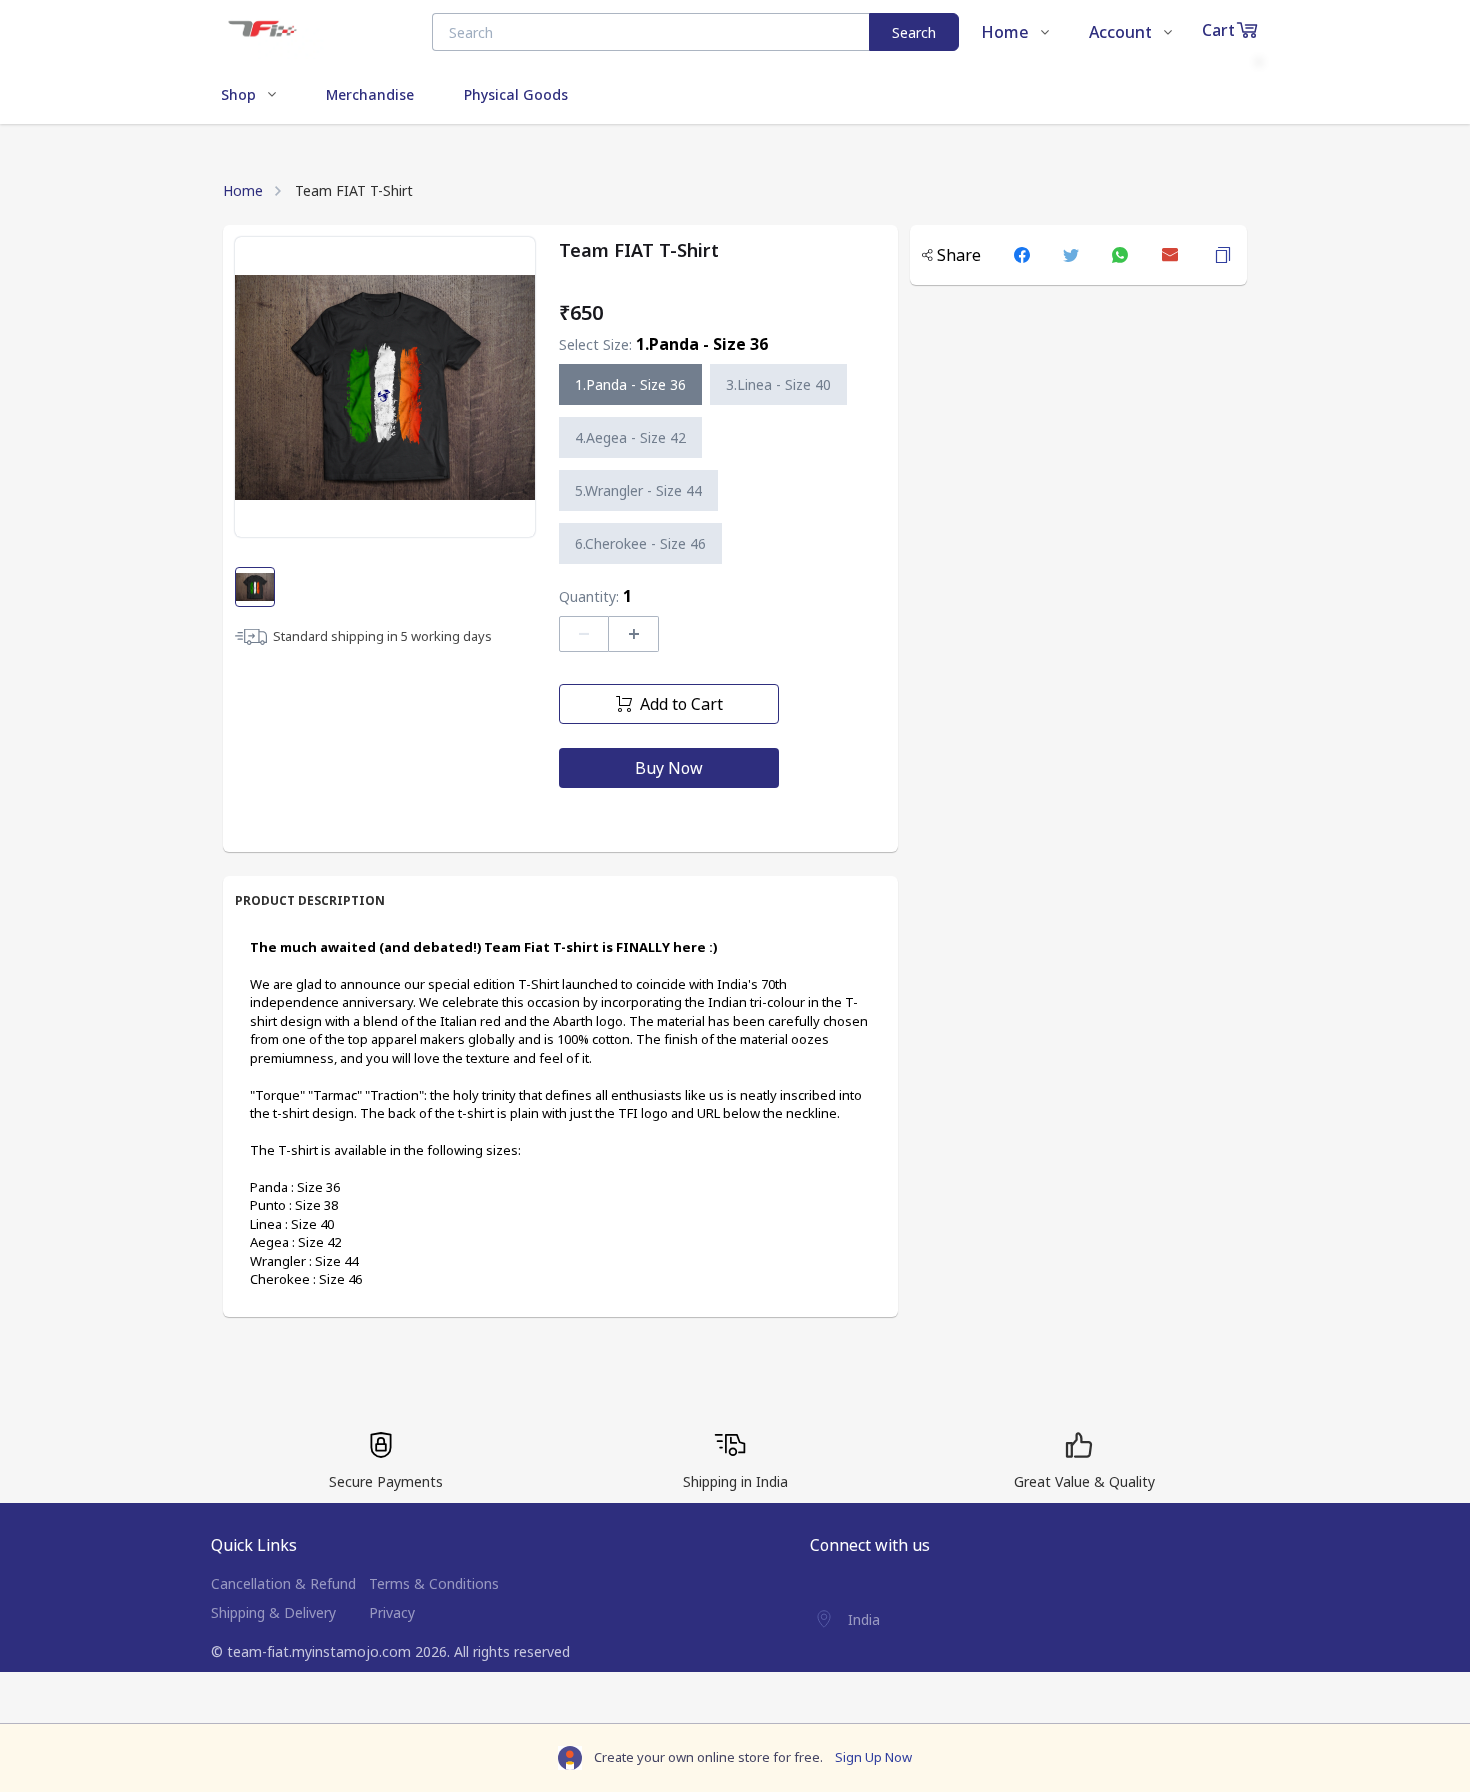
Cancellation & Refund (283, 1583)
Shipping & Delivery (273, 1612)
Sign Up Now (873, 1757)
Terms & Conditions (434, 1583)
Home (243, 190)
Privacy (392, 1612)
